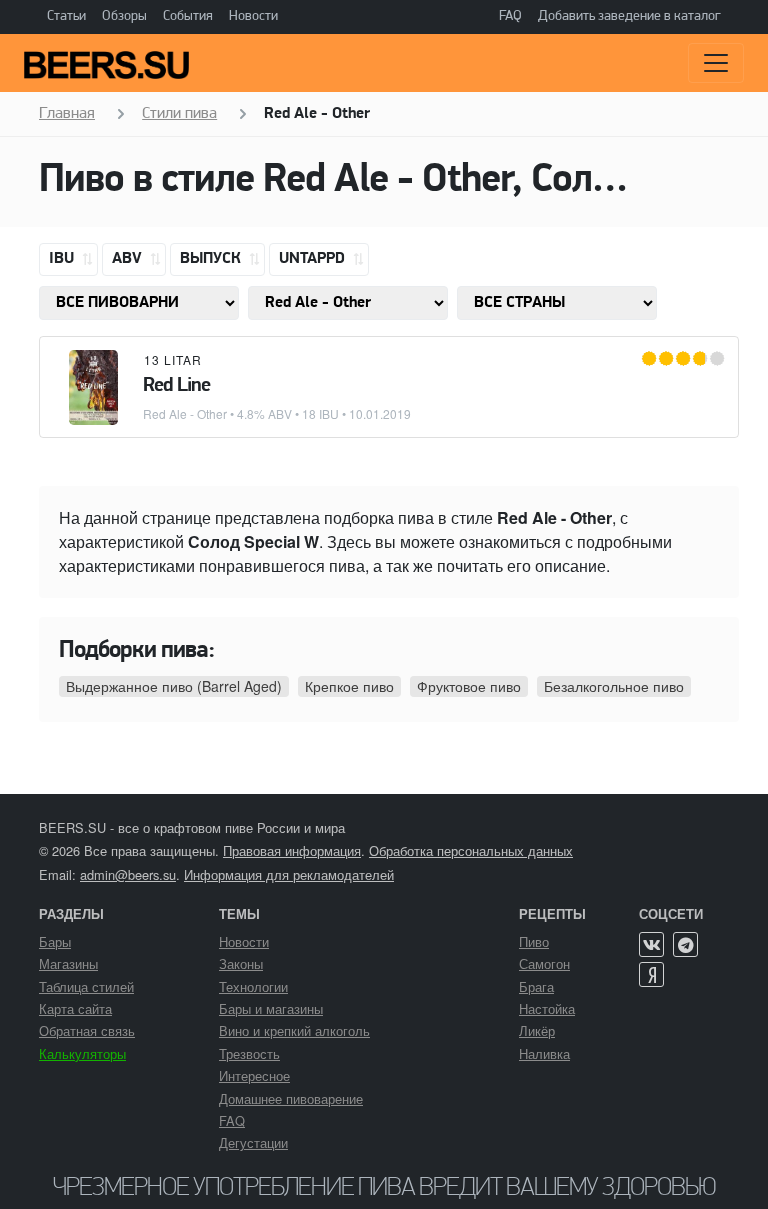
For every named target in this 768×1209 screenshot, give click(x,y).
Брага (536, 986)
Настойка (547, 1008)
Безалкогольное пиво (614, 686)
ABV (129, 259)
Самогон (544, 963)
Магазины (68, 963)
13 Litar (173, 359)
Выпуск (212, 259)
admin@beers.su (128, 874)
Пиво (534, 941)
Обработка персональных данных (471, 850)
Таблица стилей (86, 986)
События (188, 16)
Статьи (66, 16)
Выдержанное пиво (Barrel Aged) (174, 686)
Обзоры (124, 16)
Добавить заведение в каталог (629, 16)
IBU (63, 259)
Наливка (544, 1053)
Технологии (253, 986)
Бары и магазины (271, 1008)
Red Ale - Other (185, 413)
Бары (55, 941)
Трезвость (249, 1053)
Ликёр (537, 1030)
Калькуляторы (82, 1053)
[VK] (651, 944)
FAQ (510, 16)
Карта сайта (75, 1008)
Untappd (314, 259)
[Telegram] (685, 944)
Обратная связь (87, 1030)
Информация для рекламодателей (289, 874)
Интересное (254, 1075)
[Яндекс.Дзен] (651, 974)
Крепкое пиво (349, 686)
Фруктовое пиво (469, 686)
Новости (253, 16)
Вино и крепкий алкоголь (294, 1030)
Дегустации (253, 1142)
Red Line (176, 386)
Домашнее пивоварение (291, 1098)
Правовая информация (292, 850)
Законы (241, 963)
